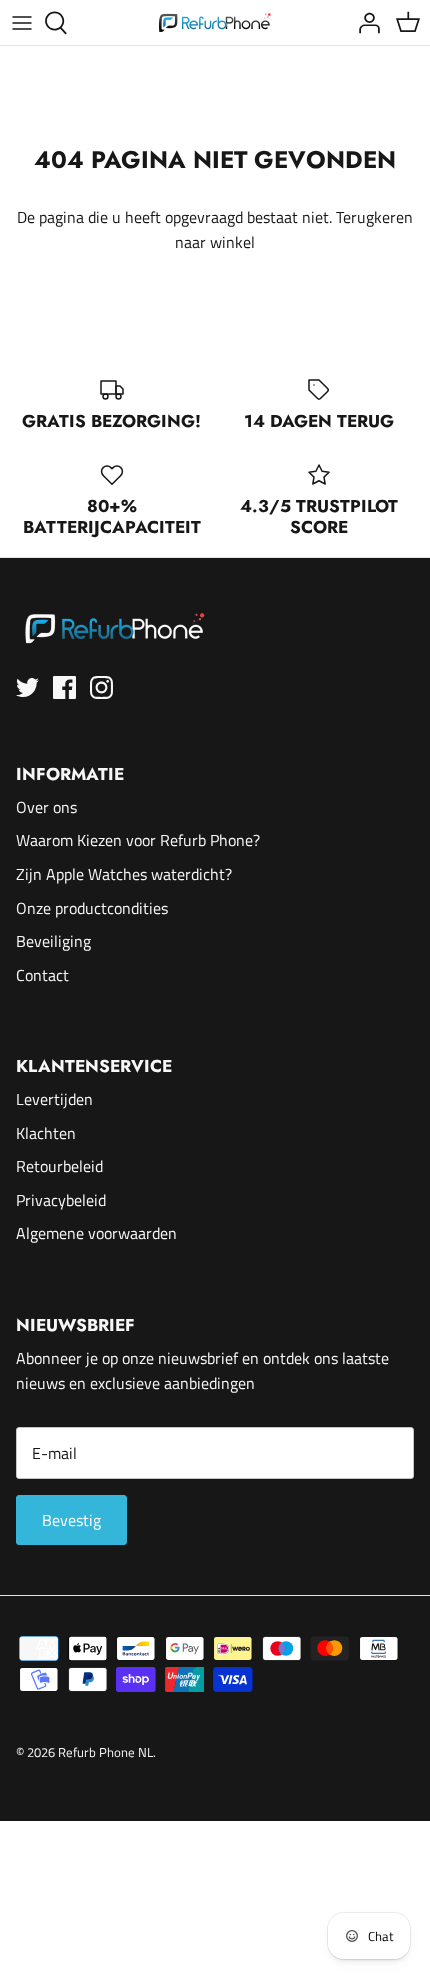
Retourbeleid (59, 1166)
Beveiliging (53, 941)
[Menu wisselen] (22, 23)
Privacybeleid (61, 1200)
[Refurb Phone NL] (215, 22)
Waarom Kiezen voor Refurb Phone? (138, 840)
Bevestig (71, 1520)
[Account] (364, 23)
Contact (42, 975)
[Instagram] (101, 687)
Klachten (46, 1133)
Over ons (46, 807)
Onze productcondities (92, 908)
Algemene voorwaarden (96, 1233)
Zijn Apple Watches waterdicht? (124, 874)
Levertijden (54, 1099)
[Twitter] (27, 687)
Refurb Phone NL (105, 1752)
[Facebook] (64, 687)
